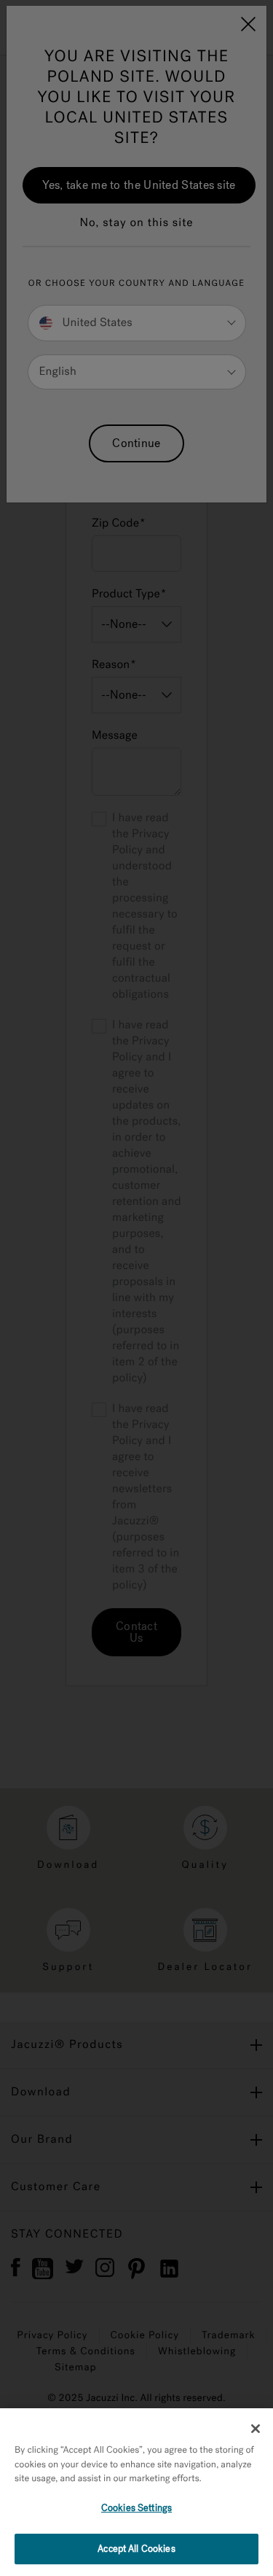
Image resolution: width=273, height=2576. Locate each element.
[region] (136, 2492)
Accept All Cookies (136, 2549)
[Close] (256, 2429)
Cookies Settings (136, 2508)
